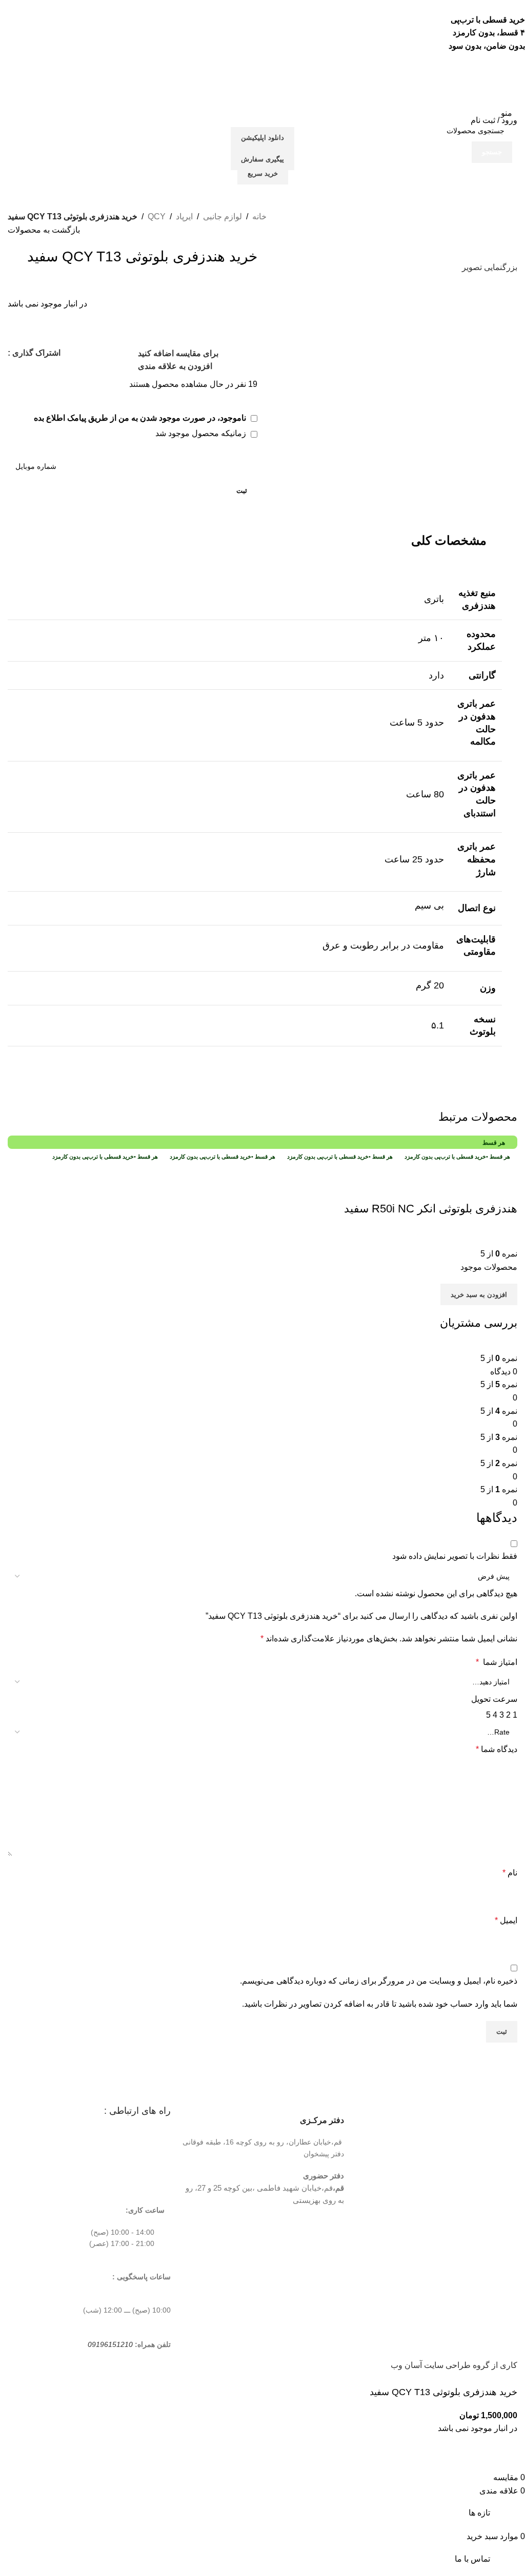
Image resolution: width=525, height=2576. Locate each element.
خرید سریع (263, 173)
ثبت (242, 491)
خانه (259, 217)
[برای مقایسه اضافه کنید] (504, 1188)
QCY (157, 217)
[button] (479, 1294)
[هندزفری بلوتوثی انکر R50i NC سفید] (430, 1169)
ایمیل (506, 1920)
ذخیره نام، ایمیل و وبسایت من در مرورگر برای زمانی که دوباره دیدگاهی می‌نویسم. (379, 1981)
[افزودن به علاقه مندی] (449, 1188)
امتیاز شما (497, 1662)
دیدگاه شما (497, 1749)
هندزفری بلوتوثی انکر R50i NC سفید (431, 1209)
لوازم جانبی (223, 217)
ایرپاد (184, 217)
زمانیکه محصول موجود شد (202, 433)
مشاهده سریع (477, 1188)
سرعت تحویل (494, 1699)
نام (510, 1873)
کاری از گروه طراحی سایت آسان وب (454, 2365)
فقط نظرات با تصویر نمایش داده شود (455, 1556)
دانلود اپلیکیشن (262, 138)
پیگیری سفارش (262, 159)
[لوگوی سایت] (479, 89)
